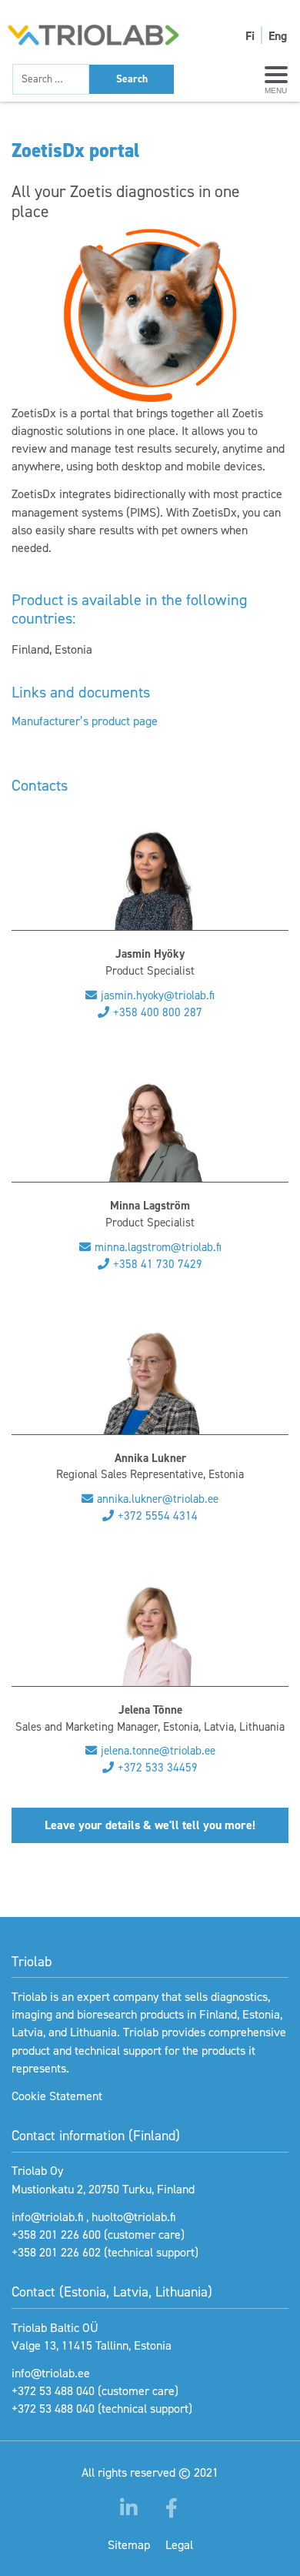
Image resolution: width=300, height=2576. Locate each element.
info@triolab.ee (51, 2373)
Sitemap (129, 2545)
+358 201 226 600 (56, 2235)
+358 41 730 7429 (158, 1264)
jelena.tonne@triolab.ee (158, 1751)
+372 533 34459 (158, 1768)
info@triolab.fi (47, 2217)
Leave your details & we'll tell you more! (150, 1825)
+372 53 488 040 (53, 2391)
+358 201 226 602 (56, 2252)
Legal (179, 2545)
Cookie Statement (57, 2096)
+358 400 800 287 (158, 1012)
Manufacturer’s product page (85, 721)
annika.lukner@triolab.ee (158, 1499)
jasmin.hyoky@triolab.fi (158, 995)
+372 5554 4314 (158, 1516)
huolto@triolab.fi (133, 2217)
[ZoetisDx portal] (150, 316)
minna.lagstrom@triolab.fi (158, 1247)
